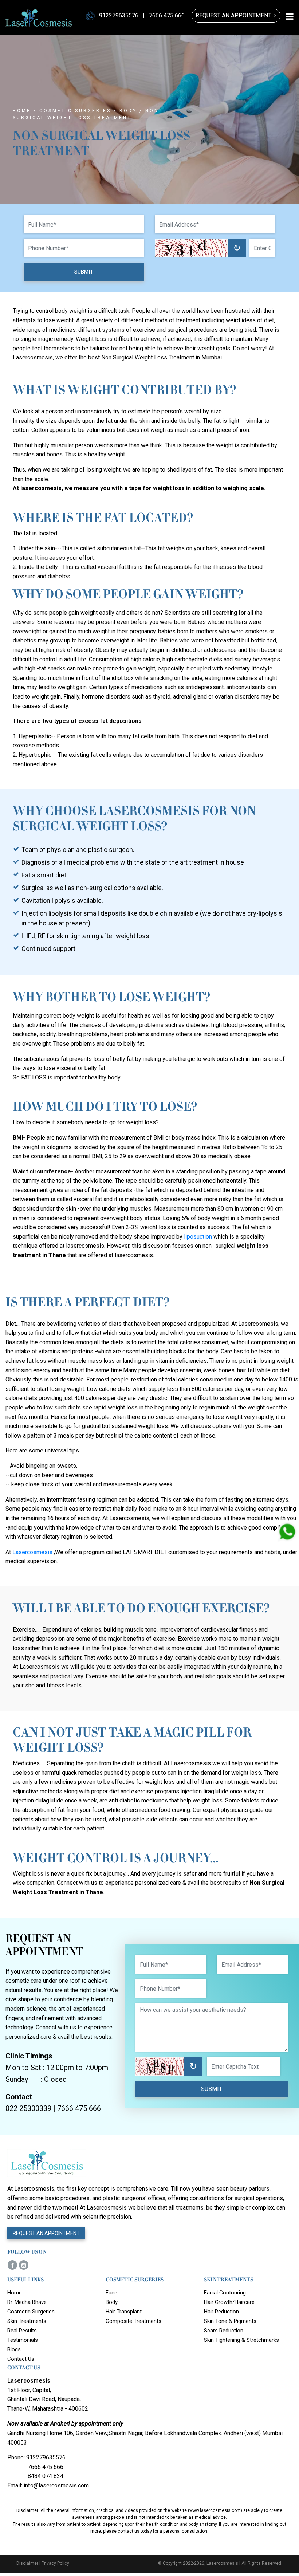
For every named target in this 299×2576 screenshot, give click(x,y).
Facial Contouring (225, 2293)
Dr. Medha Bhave (27, 2302)
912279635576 (119, 15)
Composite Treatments (133, 2321)
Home (22, 111)
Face (111, 2293)
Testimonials (23, 2340)
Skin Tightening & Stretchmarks (241, 2340)
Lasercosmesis (32, 1552)
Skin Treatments (27, 2321)
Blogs (14, 2349)
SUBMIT (84, 272)
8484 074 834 (46, 2476)
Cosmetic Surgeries (75, 111)
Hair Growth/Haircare (229, 2302)
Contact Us (21, 2359)
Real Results (22, 2331)
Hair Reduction (221, 2312)
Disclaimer (27, 2563)
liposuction (198, 1237)
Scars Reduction (224, 2331)
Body (128, 111)
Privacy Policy (55, 2563)
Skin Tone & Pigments (230, 2321)
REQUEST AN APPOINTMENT (46, 2233)
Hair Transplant (124, 2312)
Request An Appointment (235, 15)
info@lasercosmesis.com (56, 2485)
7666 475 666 (167, 15)
